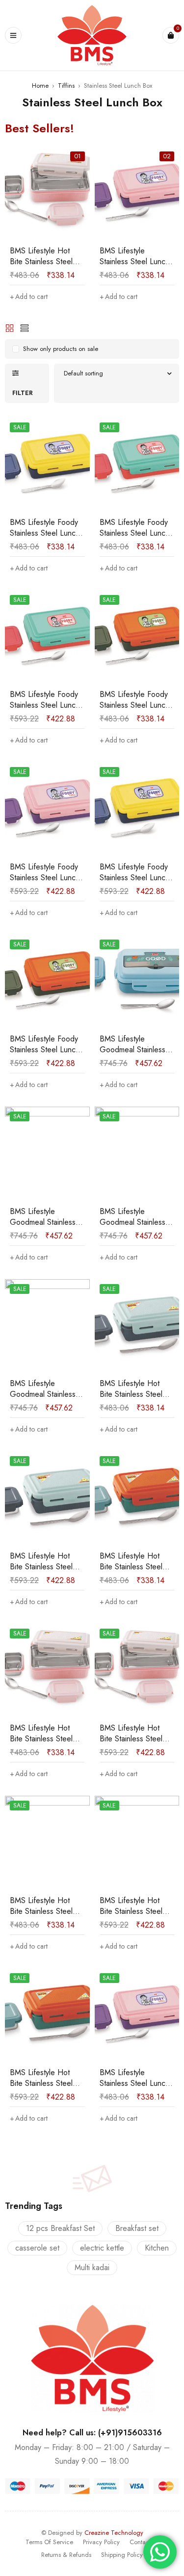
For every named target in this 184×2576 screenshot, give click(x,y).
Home (40, 86)
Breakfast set (137, 2228)
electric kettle (102, 2248)
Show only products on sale (61, 349)
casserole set (37, 2248)
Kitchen (157, 2248)
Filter (23, 393)
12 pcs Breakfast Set (60, 2228)
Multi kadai (92, 2267)
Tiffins (66, 86)
